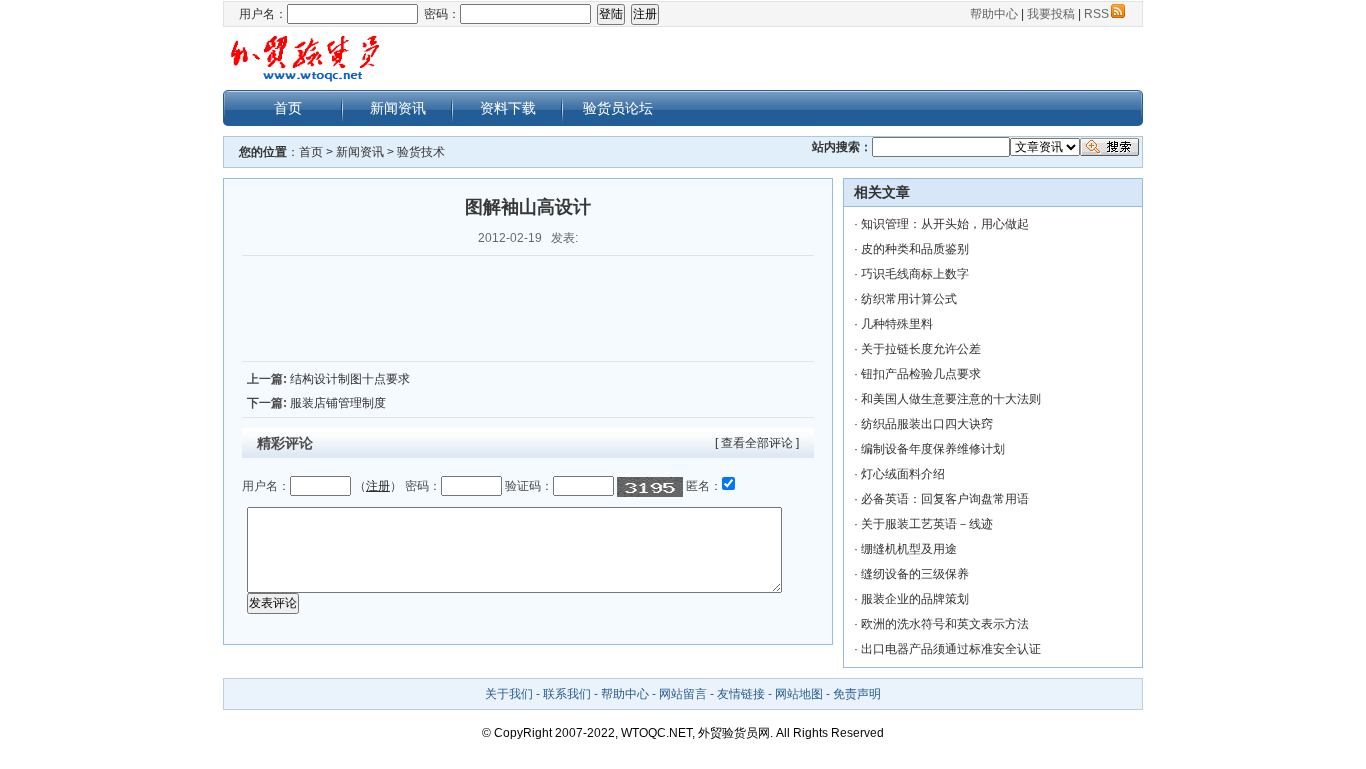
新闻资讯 (398, 108)
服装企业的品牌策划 (915, 599)
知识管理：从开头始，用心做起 (945, 224)
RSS (1096, 14)
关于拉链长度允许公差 (921, 349)
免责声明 (857, 694)
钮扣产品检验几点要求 (921, 374)
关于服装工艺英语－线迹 (927, 524)
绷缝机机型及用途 (909, 549)
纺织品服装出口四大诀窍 (927, 424)
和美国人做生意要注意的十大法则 (951, 399)
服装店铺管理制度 (338, 403)
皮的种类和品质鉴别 (915, 249)
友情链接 (741, 694)
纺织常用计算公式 (909, 299)
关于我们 (509, 694)
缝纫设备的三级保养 (915, 574)
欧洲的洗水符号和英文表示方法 (945, 624)
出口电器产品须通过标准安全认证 (951, 649)
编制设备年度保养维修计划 (933, 449)
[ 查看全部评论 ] (757, 443)
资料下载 (508, 108)
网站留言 (683, 694)
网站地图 (799, 694)
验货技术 (421, 152)
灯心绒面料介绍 (903, 474)
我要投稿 (1051, 14)
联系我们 (567, 694)
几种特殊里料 (897, 324)
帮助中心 (994, 14)
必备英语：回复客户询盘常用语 (945, 499)
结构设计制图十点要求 (350, 379)
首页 (288, 108)
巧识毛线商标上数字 (915, 274)
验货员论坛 (618, 108)
